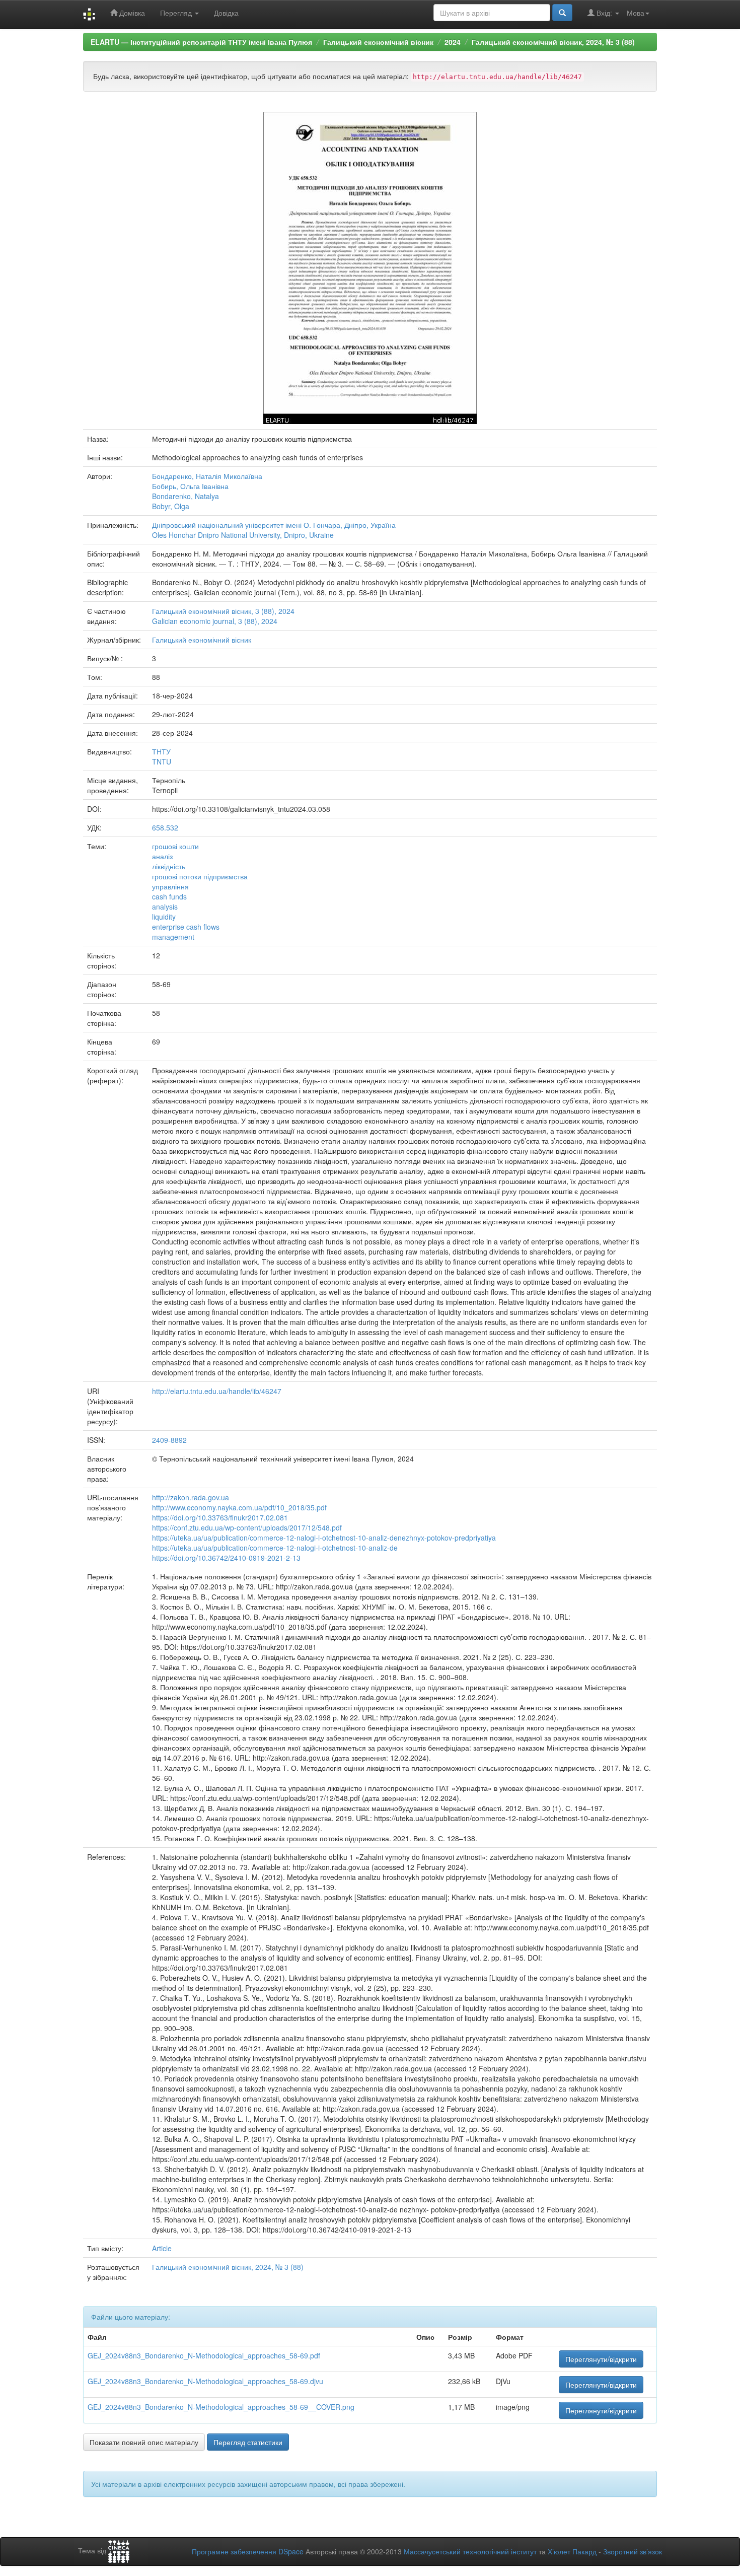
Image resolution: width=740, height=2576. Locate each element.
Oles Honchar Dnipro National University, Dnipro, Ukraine (243, 535)
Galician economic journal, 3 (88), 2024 (215, 621)
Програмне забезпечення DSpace (248, 2551)
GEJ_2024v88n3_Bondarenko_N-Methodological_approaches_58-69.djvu (205, 2381)
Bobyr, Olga (171, 506)
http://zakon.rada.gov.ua (191, 1497)
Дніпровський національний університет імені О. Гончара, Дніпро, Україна (274, 525)
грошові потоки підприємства (200, 876)
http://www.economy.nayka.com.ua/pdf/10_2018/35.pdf (239, 1507)
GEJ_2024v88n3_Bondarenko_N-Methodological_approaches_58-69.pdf (204, 2355)
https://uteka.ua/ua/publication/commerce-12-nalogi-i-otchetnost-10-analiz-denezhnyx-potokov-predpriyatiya (324, 1538)
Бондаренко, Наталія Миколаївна (207, 476)
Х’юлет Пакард (572, 2551)
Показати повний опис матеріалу (144, 2442)
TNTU (162, 761)
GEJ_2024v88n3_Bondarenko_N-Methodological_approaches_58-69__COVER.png (221, 2407)
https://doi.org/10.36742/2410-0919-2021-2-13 (226, 1558)
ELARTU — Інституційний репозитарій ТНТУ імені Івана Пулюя (201, 42)
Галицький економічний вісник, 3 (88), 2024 (223, 611)
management (173, 937)
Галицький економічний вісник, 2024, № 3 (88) (553, 42)
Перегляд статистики (248, 2442)
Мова (636, 13)
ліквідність (169, 866)
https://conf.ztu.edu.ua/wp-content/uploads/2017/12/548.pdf (247, 1527)
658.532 (165, 827)
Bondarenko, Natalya (186, 496)
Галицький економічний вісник (378, 42)
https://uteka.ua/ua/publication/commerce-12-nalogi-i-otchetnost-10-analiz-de (275, 1548)
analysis (165, 907)
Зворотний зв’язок (633, 2551)
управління (170, 886)
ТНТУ (161, 751)
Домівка (131, 13)
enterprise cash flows (186, 927)
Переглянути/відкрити (601, 2359)
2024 (453, 42)
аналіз (162, 856)
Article (162, 2248)
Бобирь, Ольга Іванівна (190, 486)
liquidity (164, 917)
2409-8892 (169, 1440)
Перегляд (177, 13)
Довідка (226, 13)
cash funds (169, 896)
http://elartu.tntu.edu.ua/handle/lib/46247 (217, 1391)
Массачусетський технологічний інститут (470, 2551)
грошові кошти (175, 846)
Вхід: (604, 13)
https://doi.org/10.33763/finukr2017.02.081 (220, 1517)
